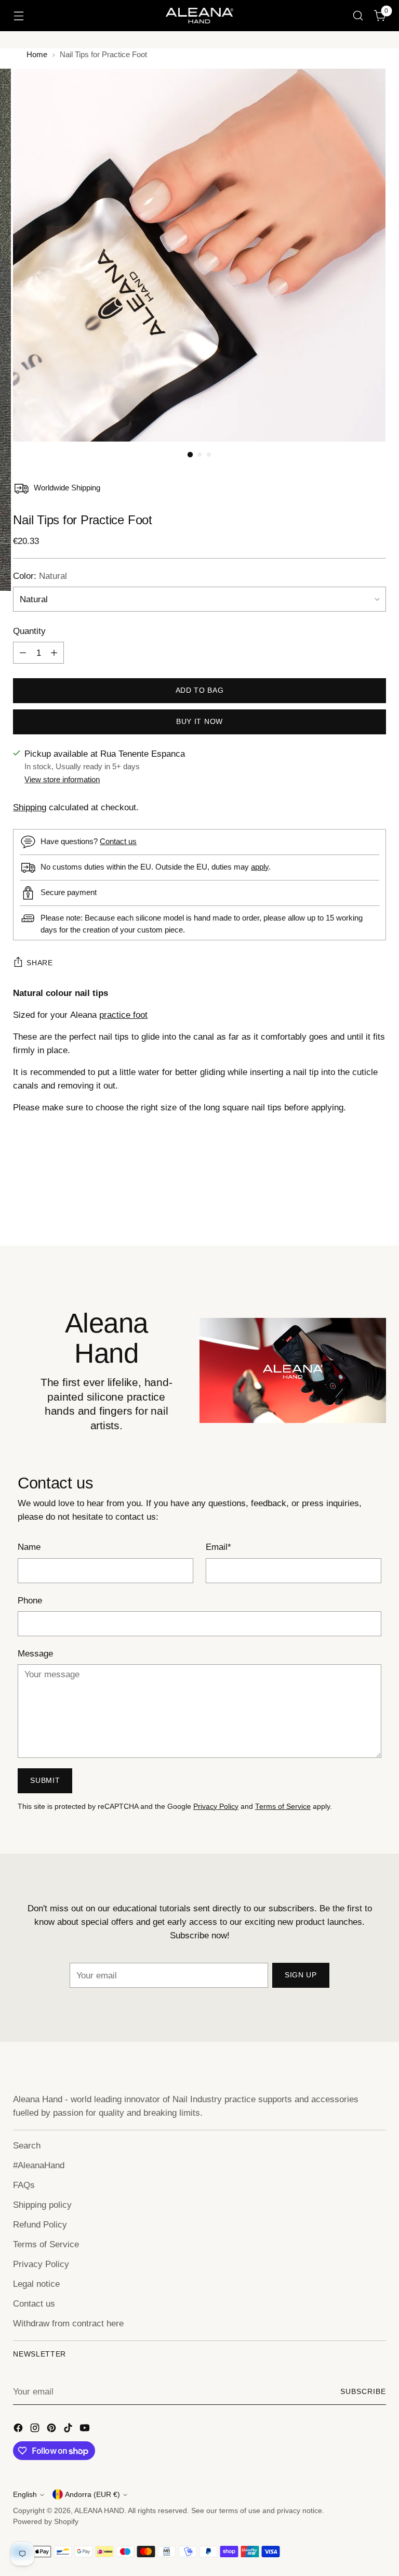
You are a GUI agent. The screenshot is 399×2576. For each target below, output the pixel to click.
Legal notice (36, 2284)
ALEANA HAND (99, 2511)
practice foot (123, 1015)
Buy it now (199, 722)
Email (218, 1547)
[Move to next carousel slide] (377, 1210)
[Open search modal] (358, 16)
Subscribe (363, 2392)
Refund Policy (40, 2224)
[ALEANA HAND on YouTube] (86, 2430)
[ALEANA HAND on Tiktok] (69, 2430)
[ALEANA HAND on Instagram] (36, 2430)
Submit (45, 1781)
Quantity (29, 631)
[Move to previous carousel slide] (353, 1210)
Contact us (118, 841)
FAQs (24, 2185)
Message (35, 1653)
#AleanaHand (39, 2165)
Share (39, 963)
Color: (40, 576)
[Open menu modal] (18, 16)
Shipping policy (42, 2205)
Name (29, 1547)
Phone (30, 1600)
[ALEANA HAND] (199, 15)
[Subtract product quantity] (23, 653)
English (25, 2495)
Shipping (30, 807)
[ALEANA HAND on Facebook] (19, 2430)
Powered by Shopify (46, 2522)
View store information (62, 779)
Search (27, 2145)
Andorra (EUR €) (92, 2495)
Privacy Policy (216, 1807)
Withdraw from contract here (68, 2323)
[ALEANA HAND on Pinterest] (52, 2430)
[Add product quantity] (54, 653)
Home (37, 54)
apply (260, 867)
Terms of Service (283, 1807)
